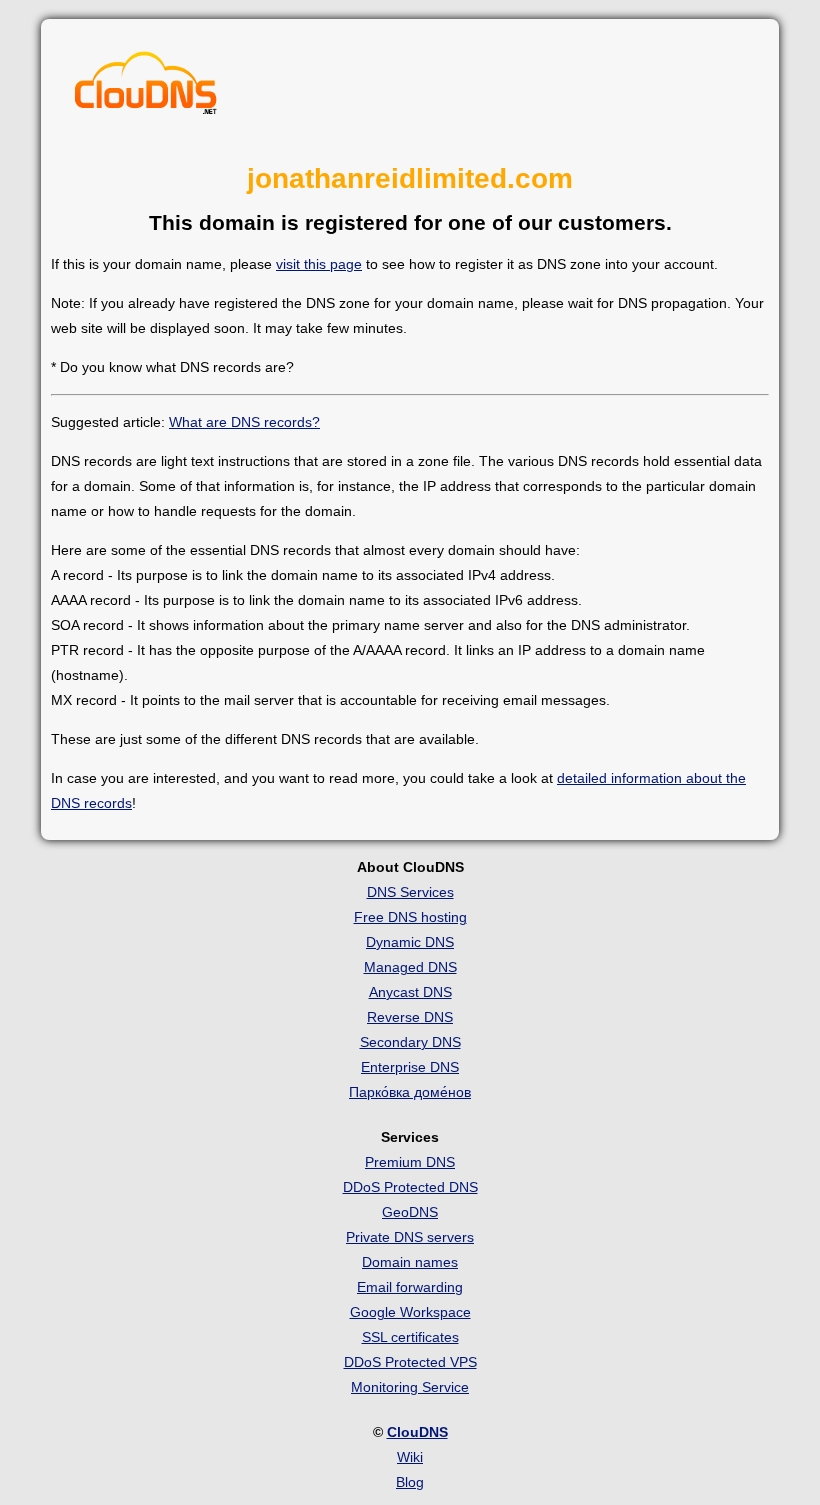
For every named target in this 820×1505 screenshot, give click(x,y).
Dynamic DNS (410, 942)
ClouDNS (417, 1432)
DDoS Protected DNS (410, 1187)
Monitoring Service (410, 1387)
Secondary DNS (410, 1042)
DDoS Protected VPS (410, 1362)
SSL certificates (410, 1337)
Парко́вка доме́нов (410, 1092)
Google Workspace (410, 1312)
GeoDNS (410, 1212)
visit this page (319, 264)
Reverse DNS (410, 1017)
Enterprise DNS (410, 1067)
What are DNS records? (244, 422)
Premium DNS (410, 1162)
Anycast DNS (410, 992)
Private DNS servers (410, 1237)
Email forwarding (410, 1287)
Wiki (410, 1457)
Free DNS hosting (410, 917)
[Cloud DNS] (146, 88)
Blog (410, 1482)
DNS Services (410, 892)
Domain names (410, 1262)
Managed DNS (410, 967)
